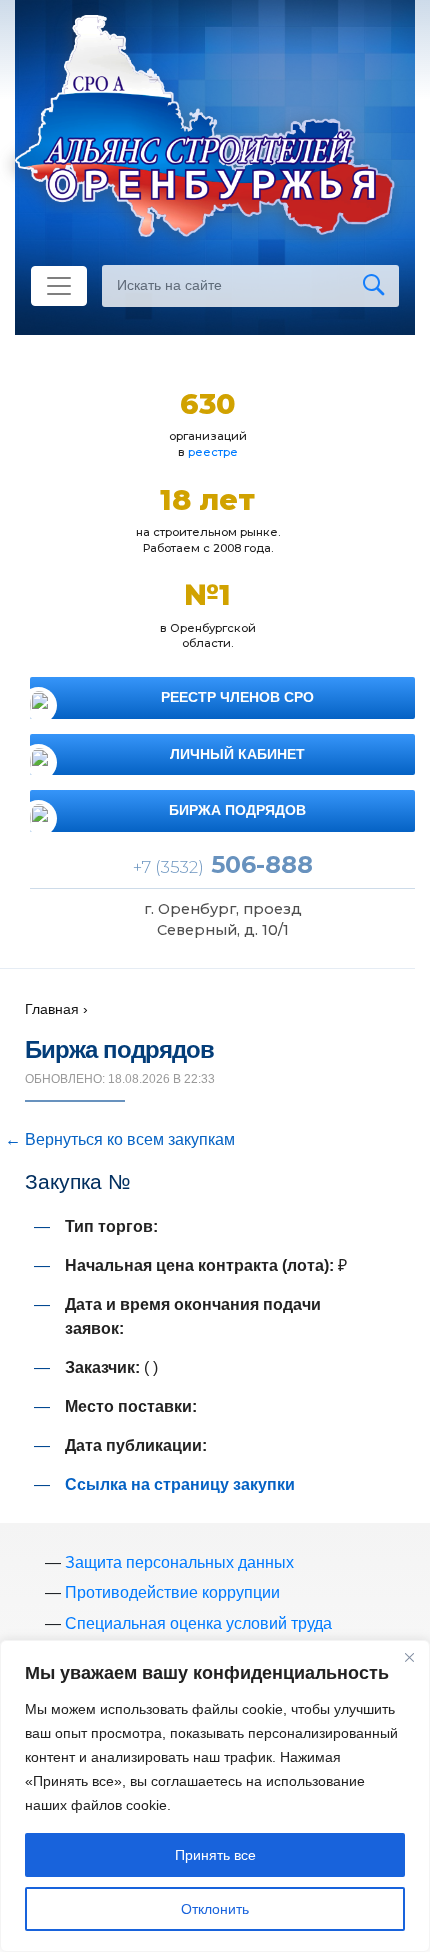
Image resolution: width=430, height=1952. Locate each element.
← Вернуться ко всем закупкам (120, 1139)
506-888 (223, 864)
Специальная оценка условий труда (198, 1623)
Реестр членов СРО (237, 697)
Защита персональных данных (179, 1562)
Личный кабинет (237, 754)
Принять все (215, 1855)
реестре (213, 452)
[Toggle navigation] (59, 286)
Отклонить (215, 1909)
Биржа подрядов (237, 810)
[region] (215, 1796)
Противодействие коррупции (172, 1592)
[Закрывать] (409, 1657)
